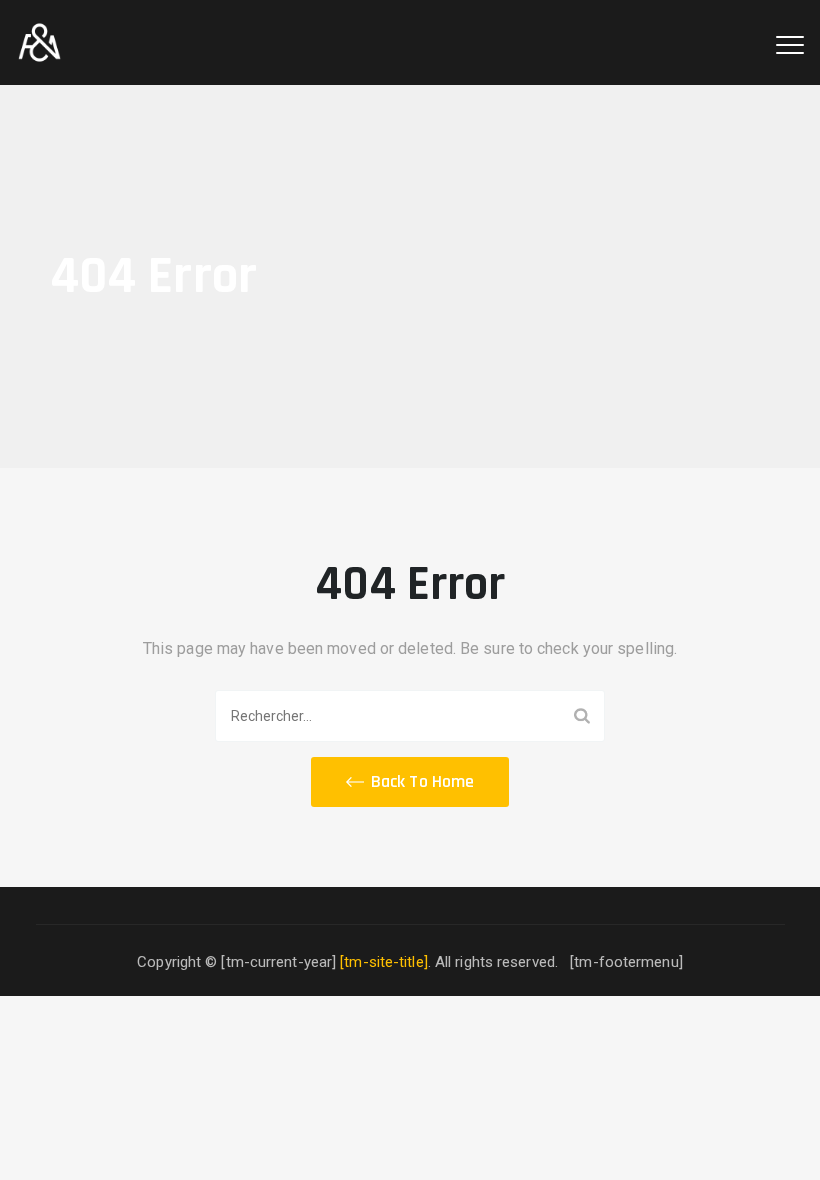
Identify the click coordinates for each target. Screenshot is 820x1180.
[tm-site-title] (384, 962)
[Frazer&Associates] (39, 42)
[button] (410, 782)
